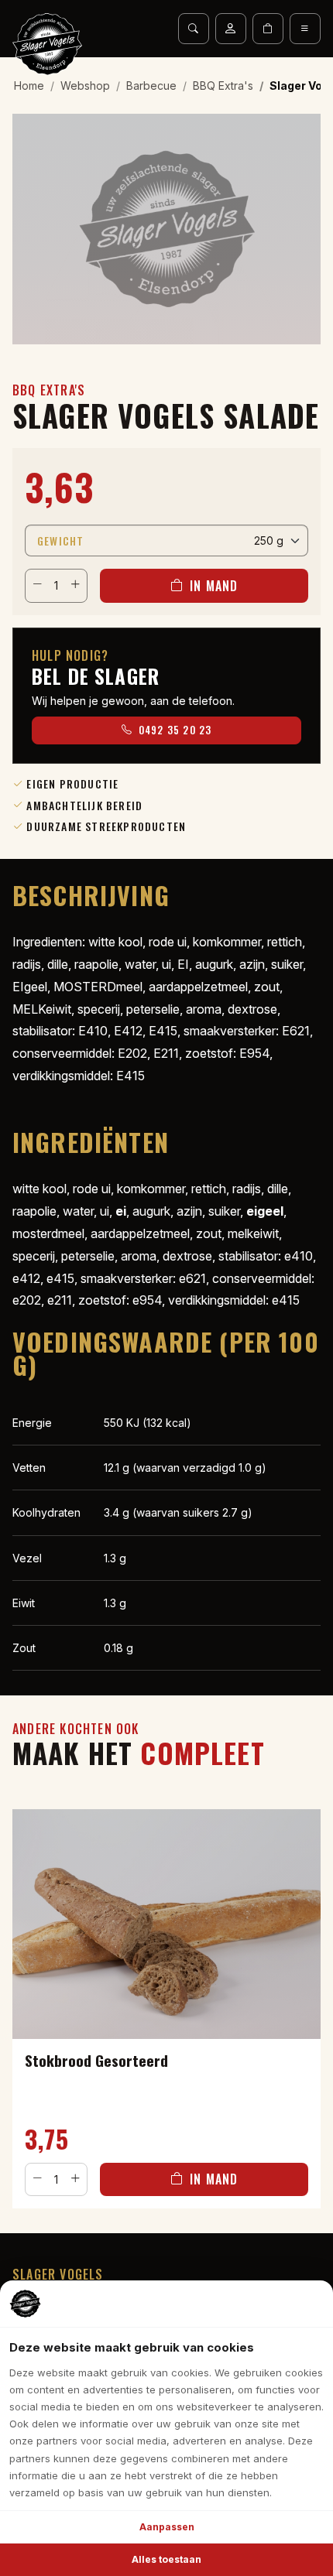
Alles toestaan (166, 2559)
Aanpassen (167, 2527)
